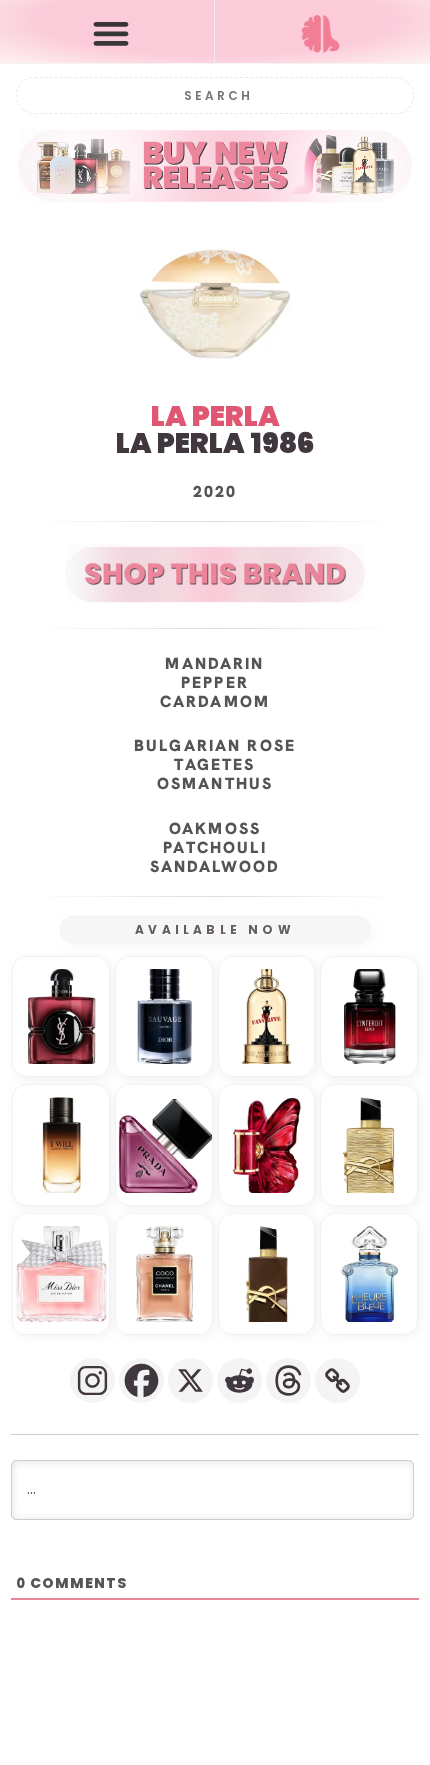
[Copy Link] (337, 1380)
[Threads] (288, 1380)
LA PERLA (215, 416)
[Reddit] (239, 1380)
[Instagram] (92, 1380)
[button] (111, 32)
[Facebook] (141, 1380)
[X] (190, 1380)
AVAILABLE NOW (215, 929)
